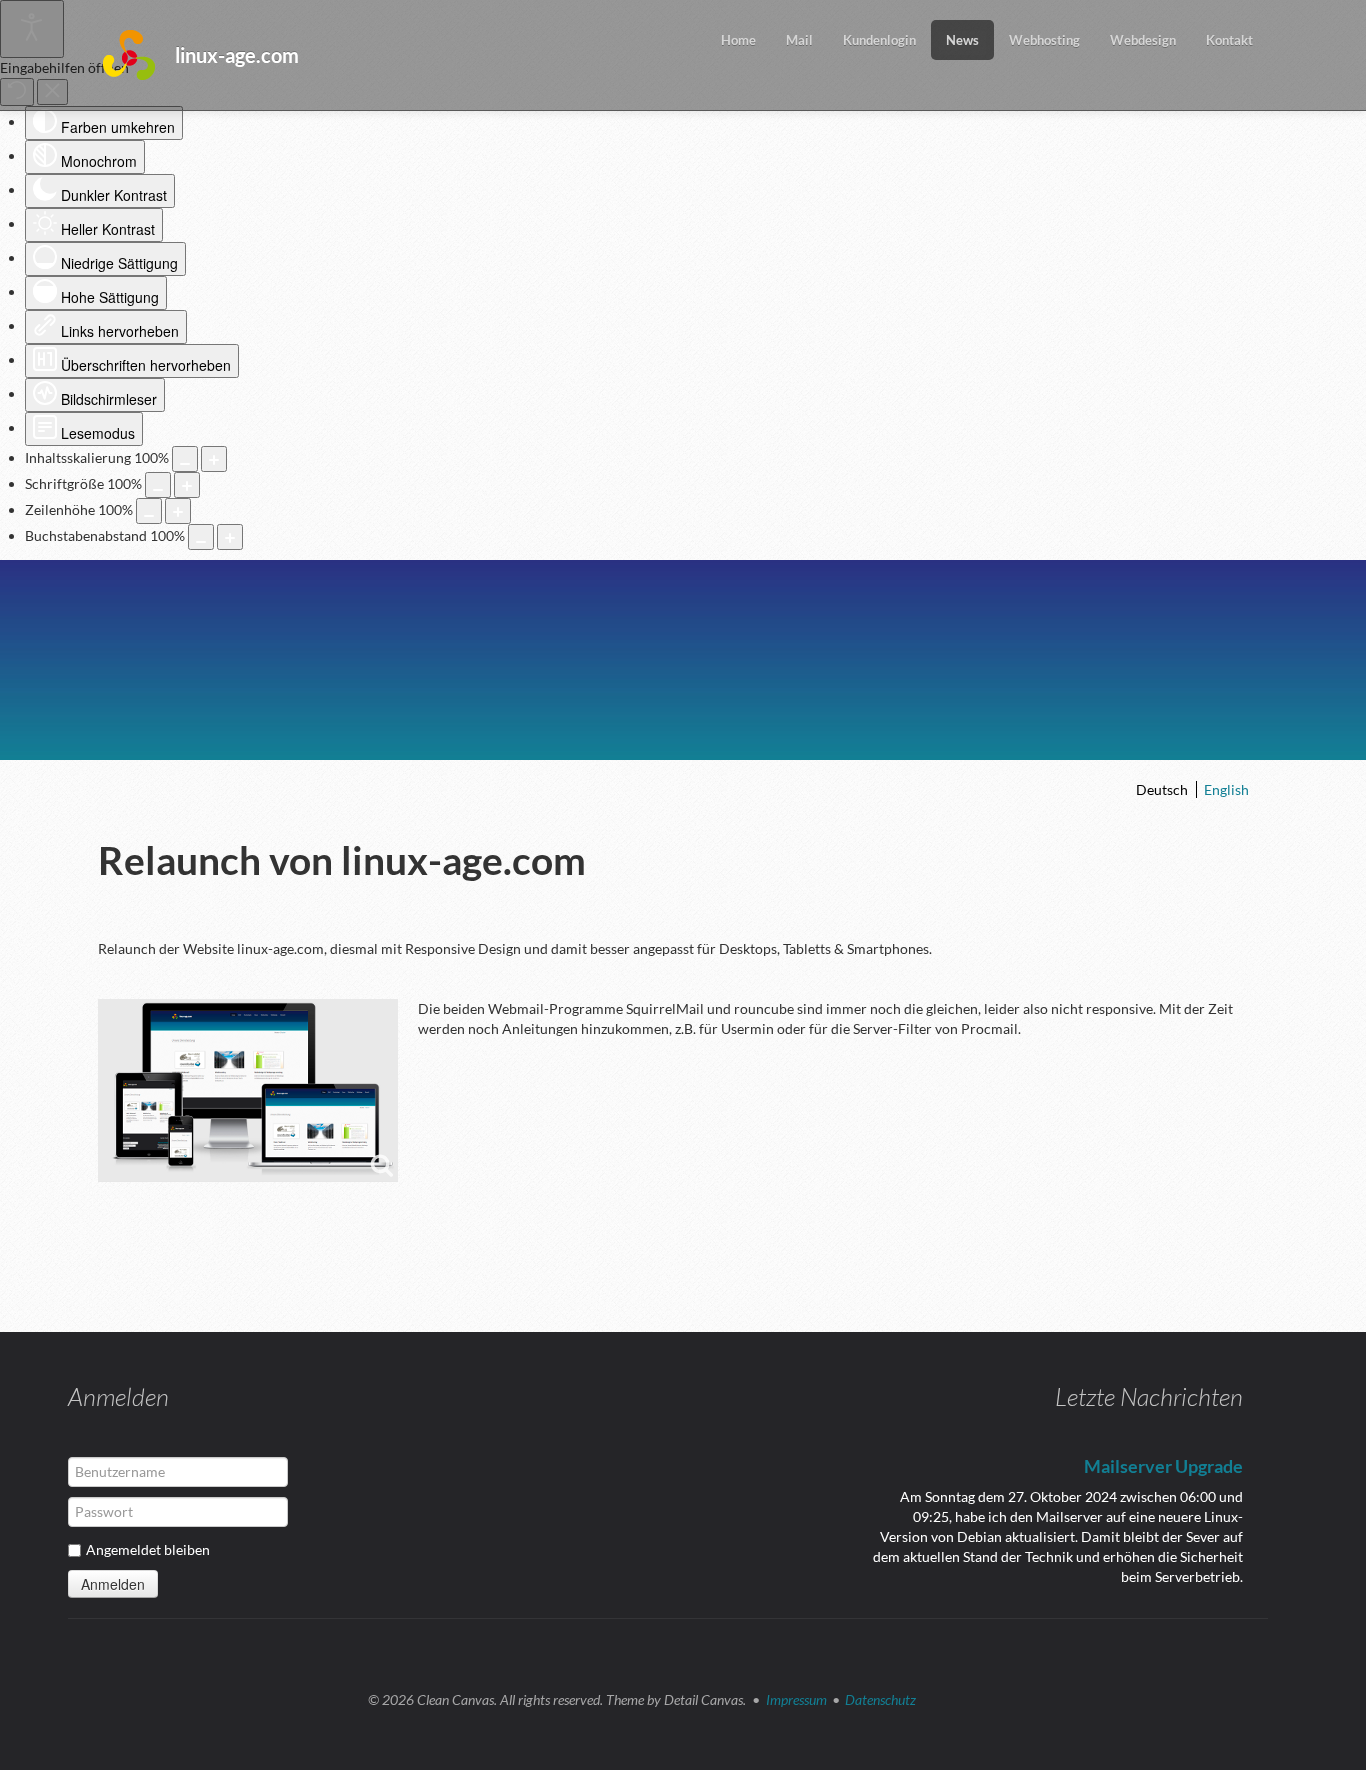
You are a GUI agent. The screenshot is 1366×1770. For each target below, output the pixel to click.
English (1226, 789)
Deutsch (1163, 789)
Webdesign (1143, 40)
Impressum (796, 1699)
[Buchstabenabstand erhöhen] (230, 537)
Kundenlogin (879, 40)
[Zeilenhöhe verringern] (149, 511)
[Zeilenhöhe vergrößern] (178, 511)
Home (738, 40)
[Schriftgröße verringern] (158, 485)
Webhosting (1044, 40)
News (962, 40)
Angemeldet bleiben (148, 1549)
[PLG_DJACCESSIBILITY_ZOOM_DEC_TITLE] (185, 459)
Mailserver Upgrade (1163, 1466)
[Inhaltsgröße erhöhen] (214, 459)
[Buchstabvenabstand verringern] (201, 537)
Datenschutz (880, 1699)
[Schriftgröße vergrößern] (187, 485)
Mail (799, 40)
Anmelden (113, 1584)
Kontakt (1229, 40)
